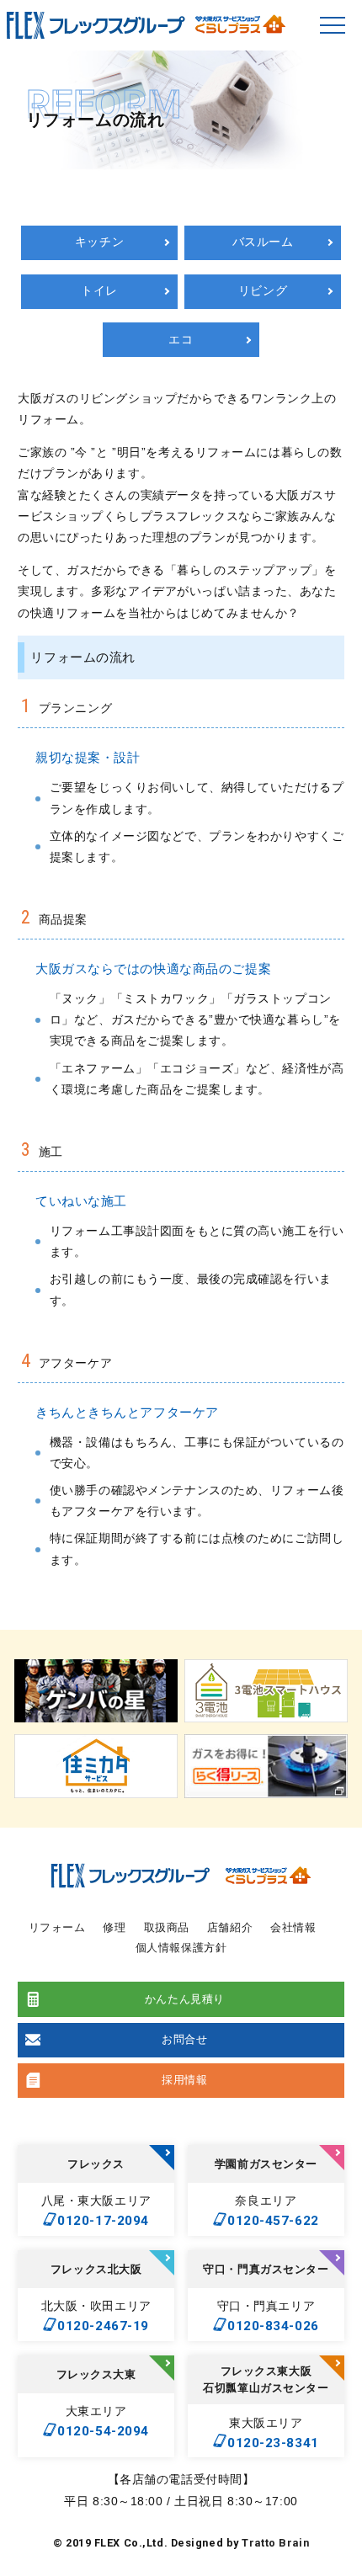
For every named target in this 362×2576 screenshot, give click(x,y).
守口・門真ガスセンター (266, 2269)
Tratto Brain (275, 2543)
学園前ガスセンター (266, 2164)
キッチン (99, 242)
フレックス (96, 2164)
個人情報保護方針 (181, 1948)
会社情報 (293, 1927)
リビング (263, 290)
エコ (181, 339)
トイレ (99, 290)
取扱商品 (167, 1927)
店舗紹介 (230, 1927)
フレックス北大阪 (96, 2269)
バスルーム (263, 242)
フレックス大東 (96, 2374)
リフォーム (57, 1927)
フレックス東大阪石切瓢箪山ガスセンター (266, 2379)
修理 (114, 1927)
